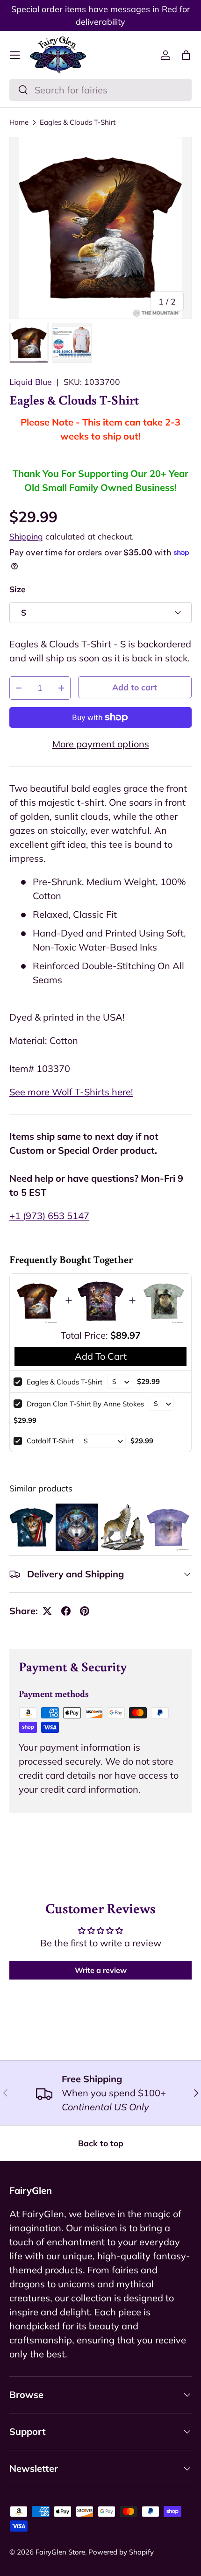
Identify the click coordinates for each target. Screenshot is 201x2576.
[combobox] (100, 90)
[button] (186, 55)
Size (18, 589)
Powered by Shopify (121, 2552)
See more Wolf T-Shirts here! (71, 1092)
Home (19, 122)
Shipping (26, 536)
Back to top (101, 2143)
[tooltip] (31, 1527)
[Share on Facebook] (66, 1611)
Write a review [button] (101, 1970)
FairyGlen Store (60, 2552)
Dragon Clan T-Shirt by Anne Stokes (85, 1404)
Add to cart (135, 687)
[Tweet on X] (47, 1611)
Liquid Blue (31, 382)
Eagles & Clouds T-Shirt (78, 122)
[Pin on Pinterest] (85, 1611)
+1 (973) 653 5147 (49, 1216)
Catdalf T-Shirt (50, 1441)
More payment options (101, 744)
